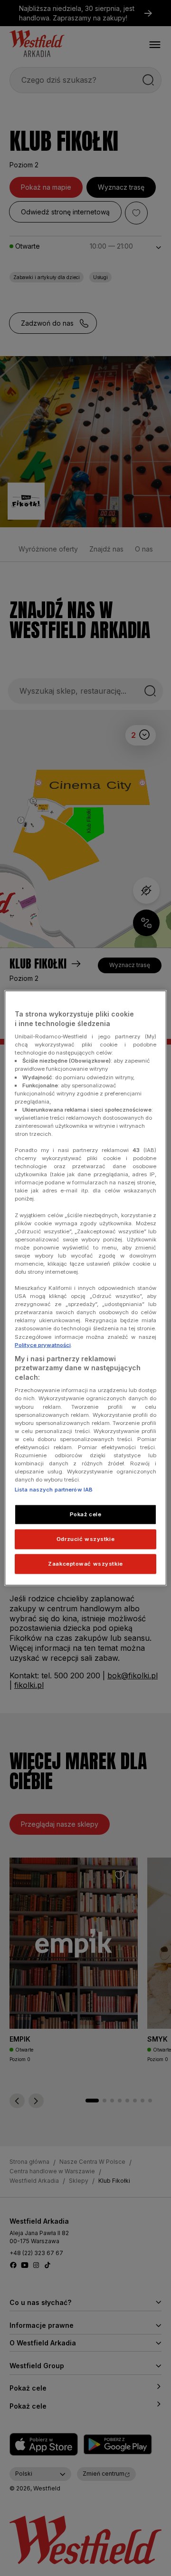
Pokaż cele (86, 1514)
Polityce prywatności (43, 1345)
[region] (85, 1288)
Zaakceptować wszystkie (85, 1564)
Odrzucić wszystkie (85, 1539)
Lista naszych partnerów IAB (54, 1490)
